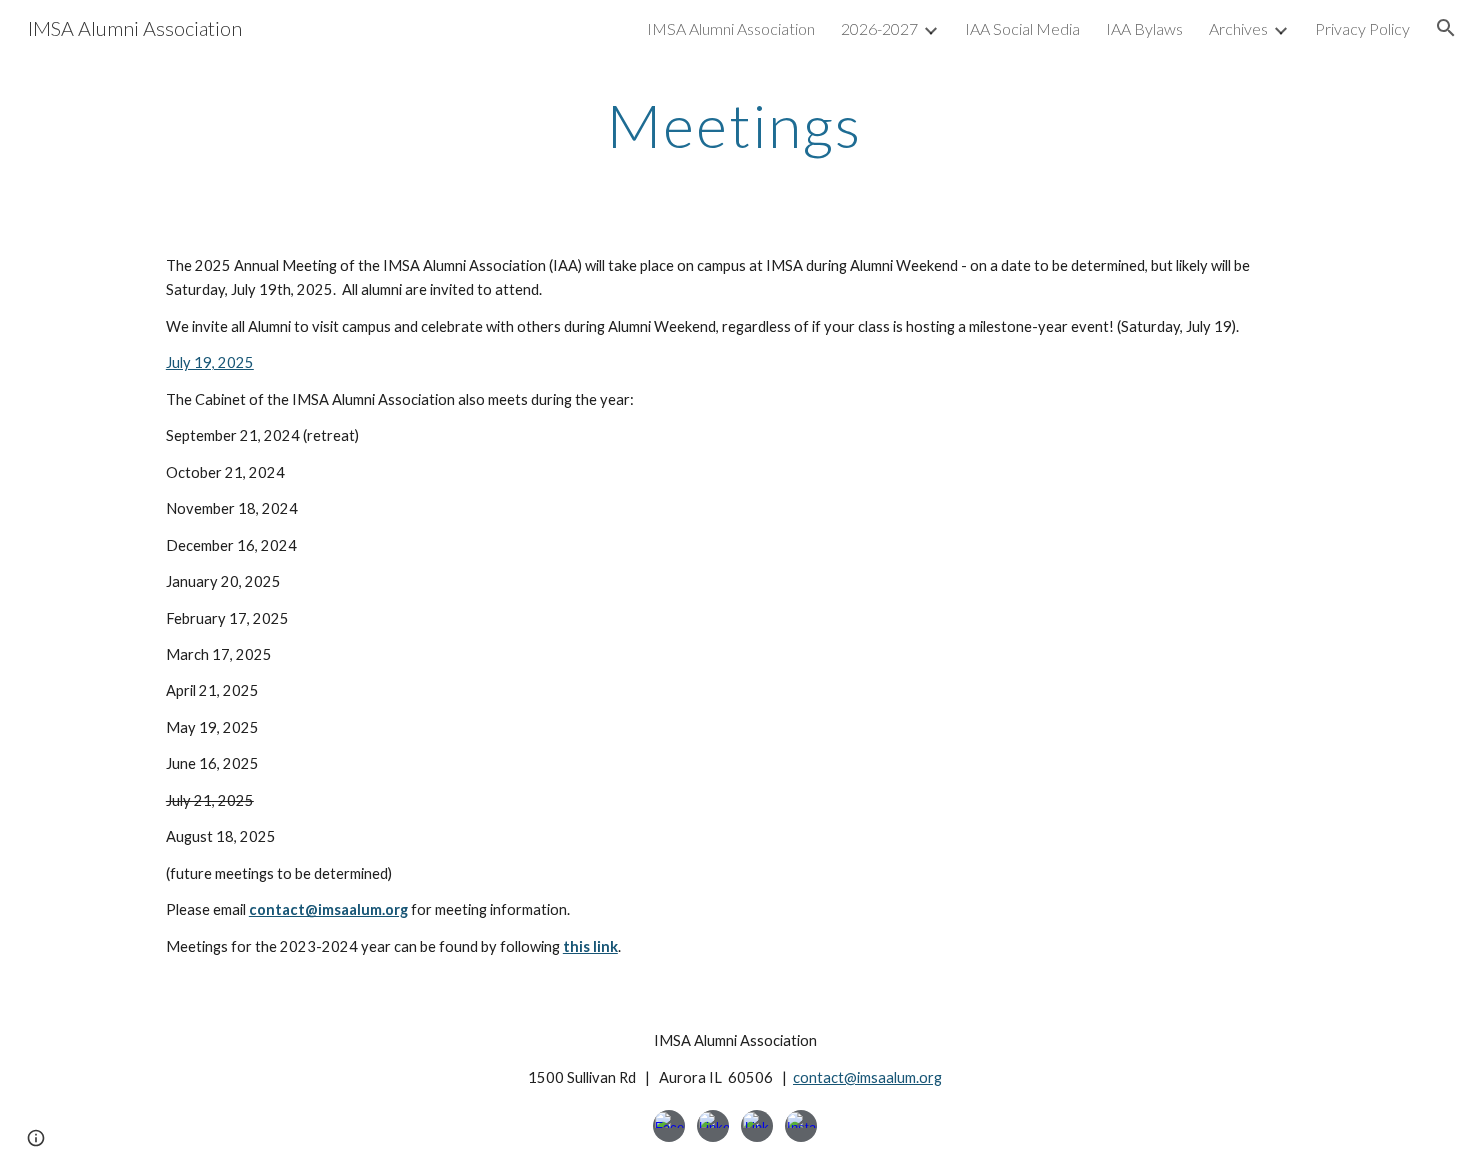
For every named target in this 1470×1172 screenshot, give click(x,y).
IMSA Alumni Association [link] (731, 28)
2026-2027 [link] (879, 28)
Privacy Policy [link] (1362, 28)
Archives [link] (1238, 28)
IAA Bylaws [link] (1144, 28)
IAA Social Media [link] (1022, 28)
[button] (1446, 28)
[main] (735, 125)
